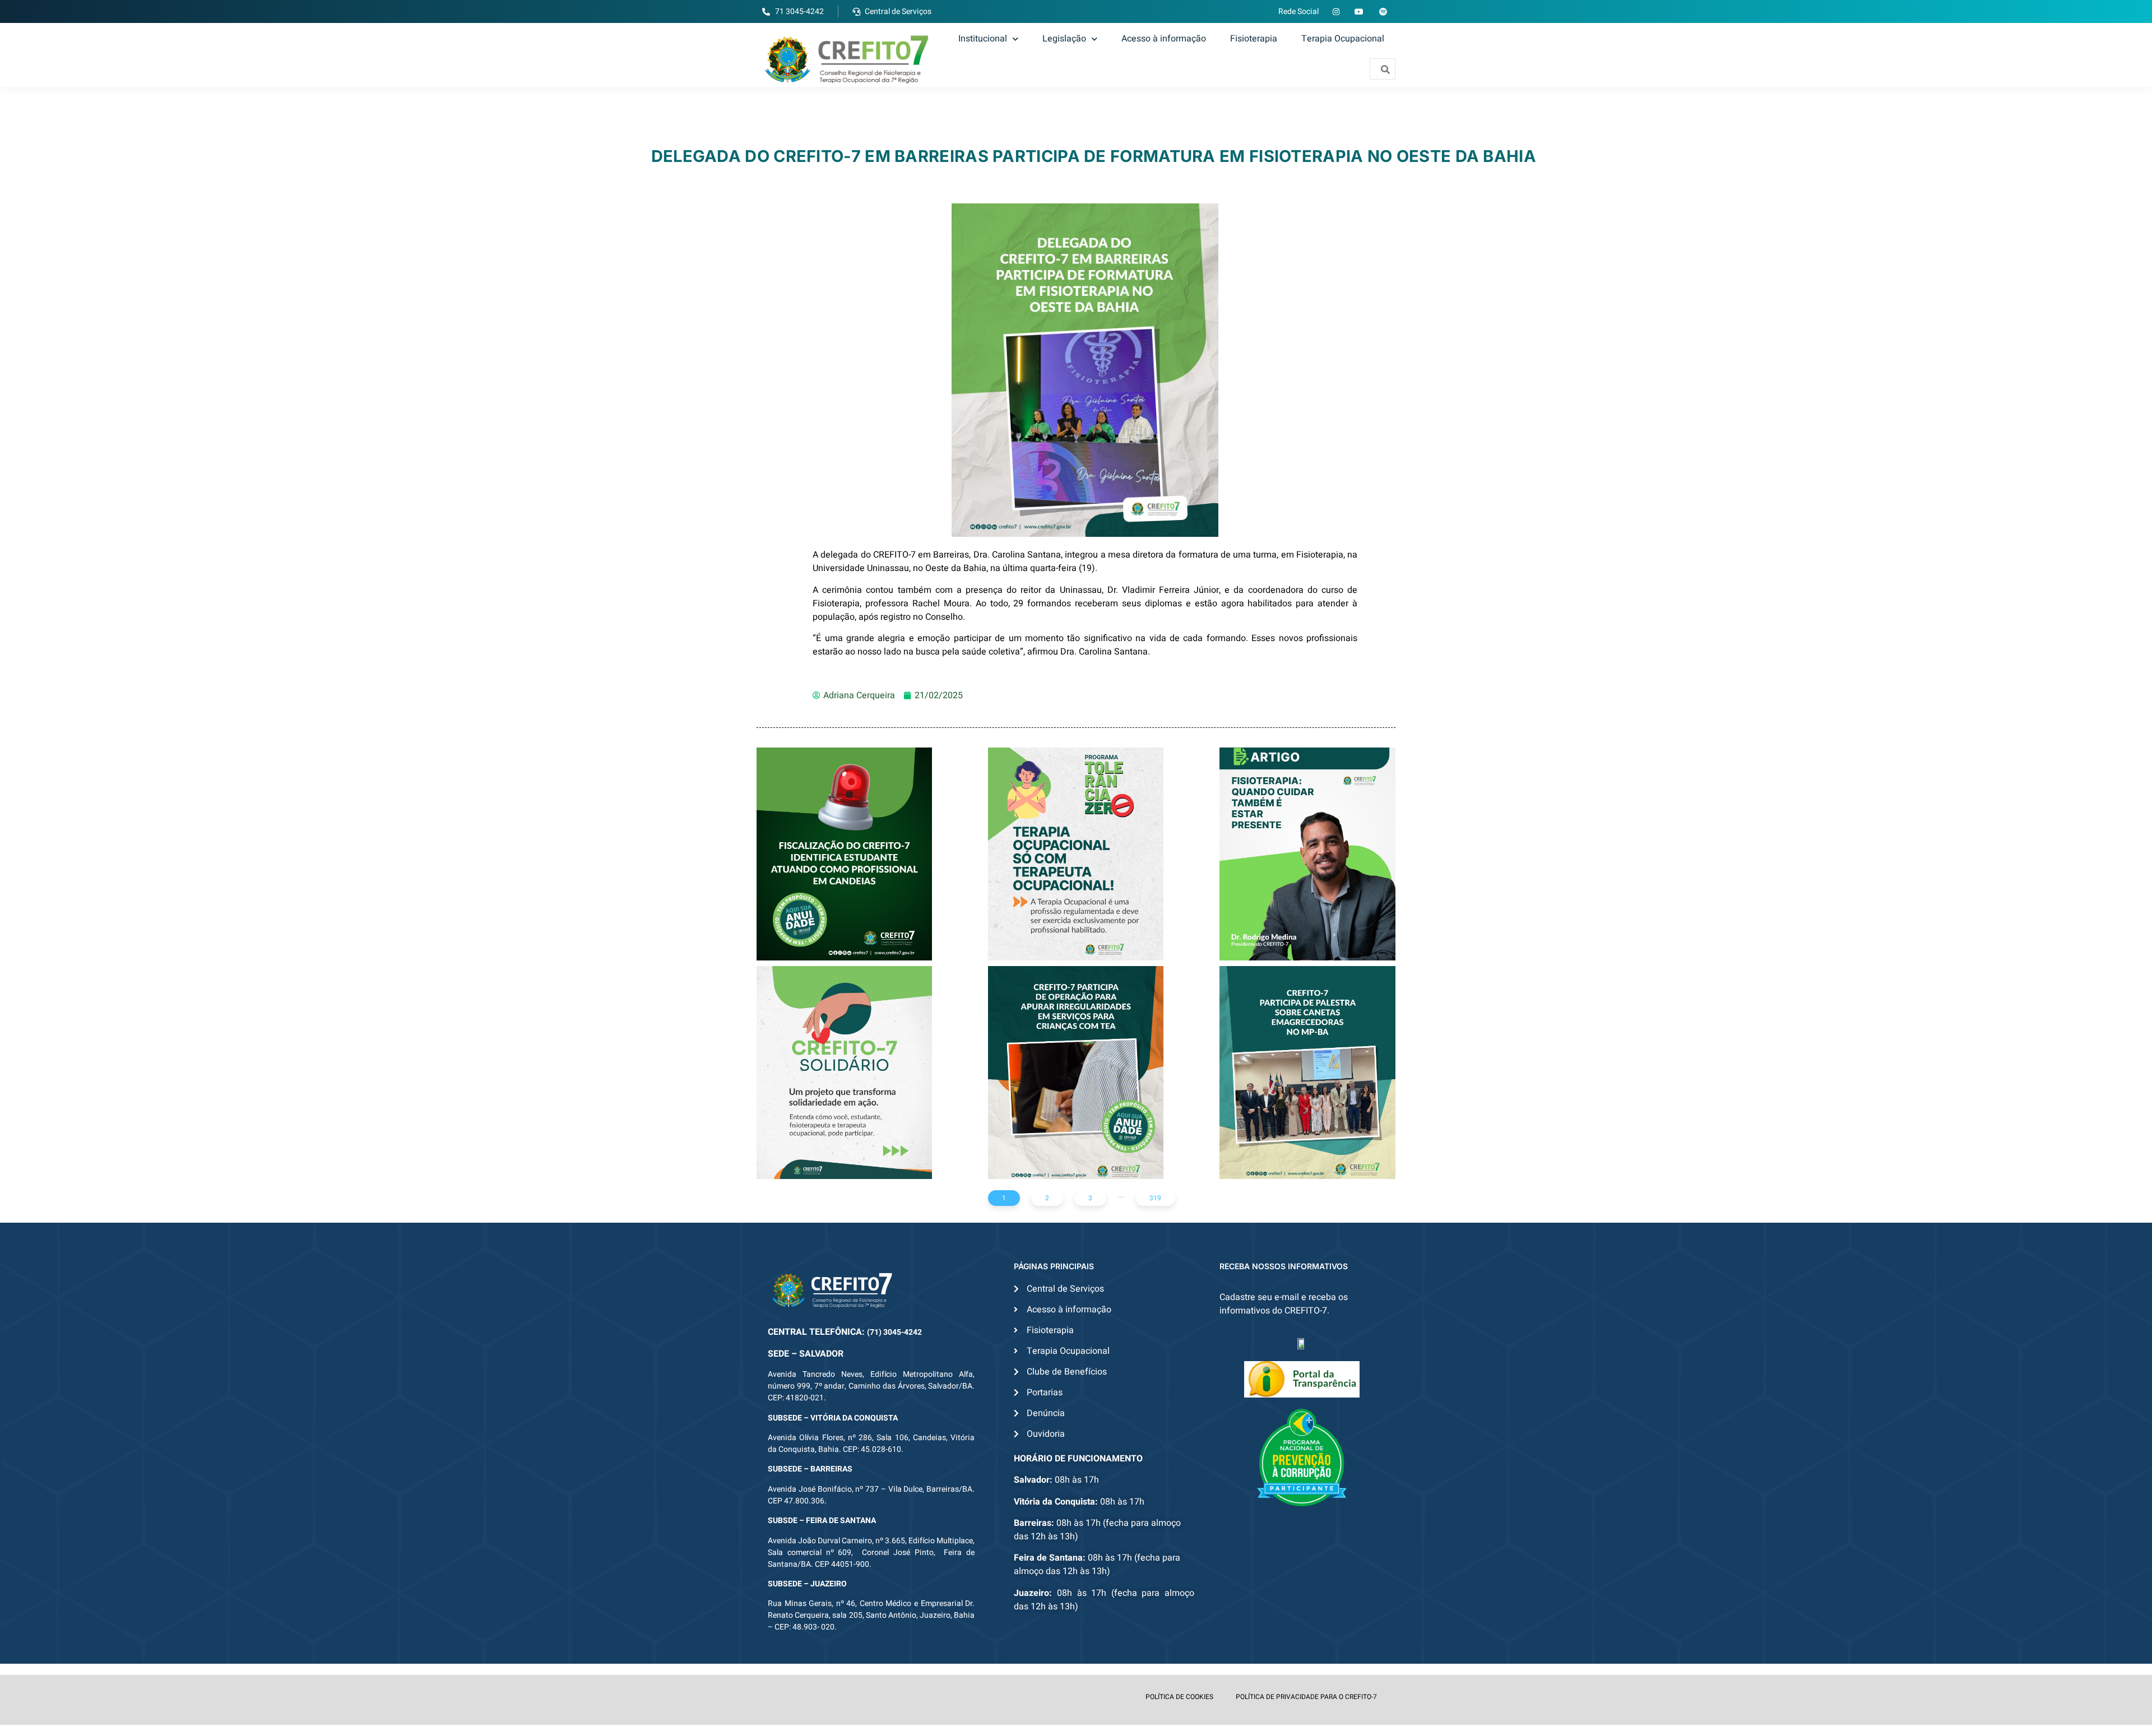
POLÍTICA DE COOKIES (1179, 1697)
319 (1155, 1198)
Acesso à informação (1164, 39)
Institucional (983, 39)
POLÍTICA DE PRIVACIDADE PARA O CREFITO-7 (1306, 1697)
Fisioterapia (1254, 39)
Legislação (1064, 39)
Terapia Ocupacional (1343, 39)
